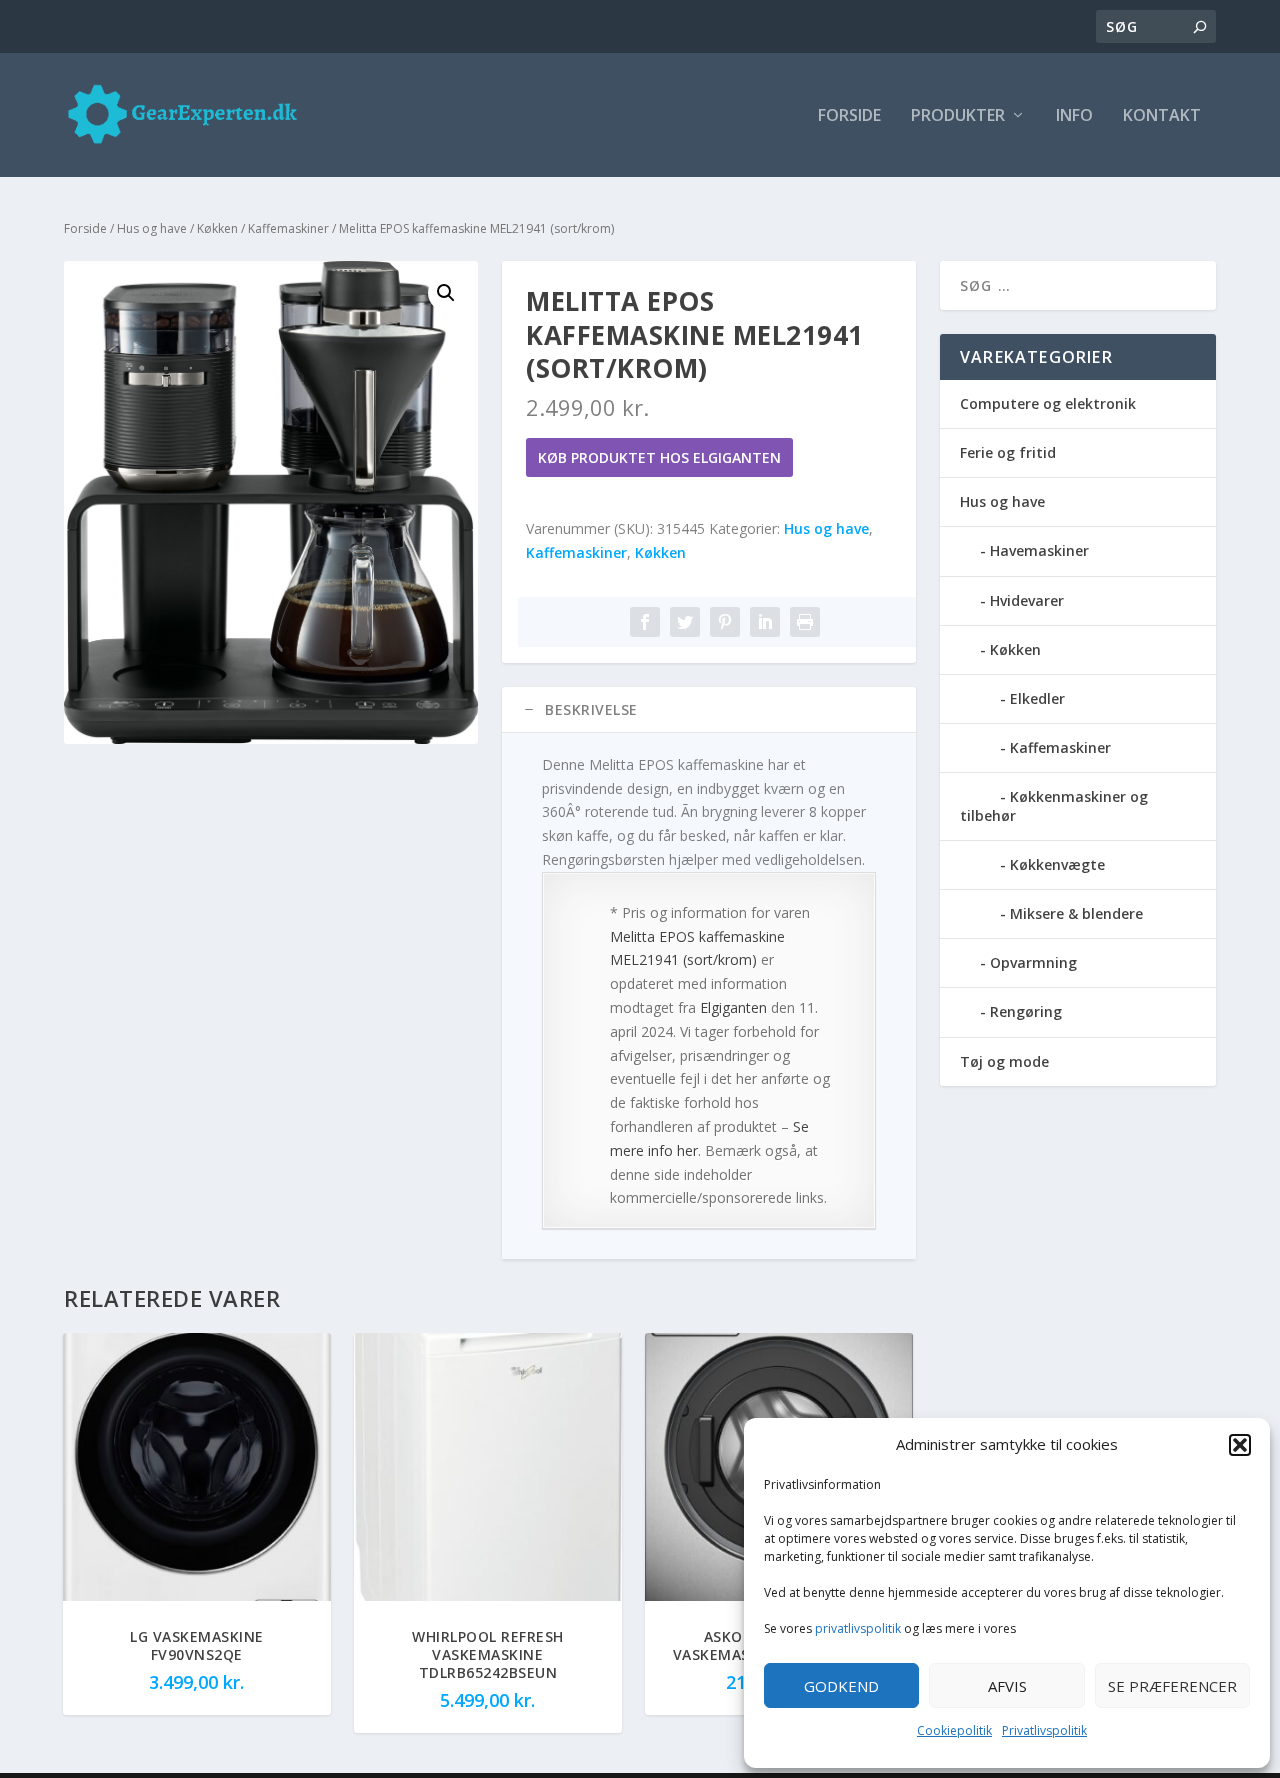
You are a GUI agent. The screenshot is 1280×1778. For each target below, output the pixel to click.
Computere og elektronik (1048, 403)
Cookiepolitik (954, 1730)
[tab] (709, 710)
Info (1074, 116)
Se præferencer (1172, 1686)
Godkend (841, 1686)
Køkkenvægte (1057, 864)
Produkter (958, 116)
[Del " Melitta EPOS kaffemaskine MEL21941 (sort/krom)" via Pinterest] (725, 622)
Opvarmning (1033, 962)
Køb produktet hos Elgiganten (659, 457)
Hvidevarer (1027, 600)
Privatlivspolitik (1044, 1730)
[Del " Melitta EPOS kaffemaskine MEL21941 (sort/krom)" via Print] (805, 622)
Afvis (1007, 1686)
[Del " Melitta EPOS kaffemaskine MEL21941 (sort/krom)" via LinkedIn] (765, 622)
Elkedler (1037, 698)
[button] (1240, 1445)
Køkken (217, 228)
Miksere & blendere (1076, 913)
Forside (849, 116)
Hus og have (152, 228)
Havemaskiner (1039, 550)
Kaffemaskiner (288, 228)
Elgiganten (733, 1007)
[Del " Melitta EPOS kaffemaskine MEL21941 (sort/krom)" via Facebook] (645, 622)
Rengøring (1026, 1011)
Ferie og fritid (1008, 452)
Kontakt (1162, 116)
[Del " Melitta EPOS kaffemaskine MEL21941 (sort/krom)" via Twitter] (685, 622)
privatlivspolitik (858, 1628)
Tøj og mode (1004, 1061)
